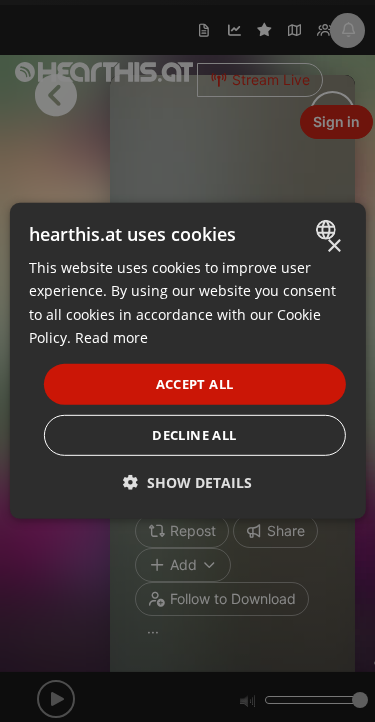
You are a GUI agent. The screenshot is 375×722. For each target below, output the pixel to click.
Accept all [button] (195, 384)
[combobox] (328, 230)
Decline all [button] (194, 435)
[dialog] (187, 361)
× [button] (333, 246)
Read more (111, 336)
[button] (187, 482)
